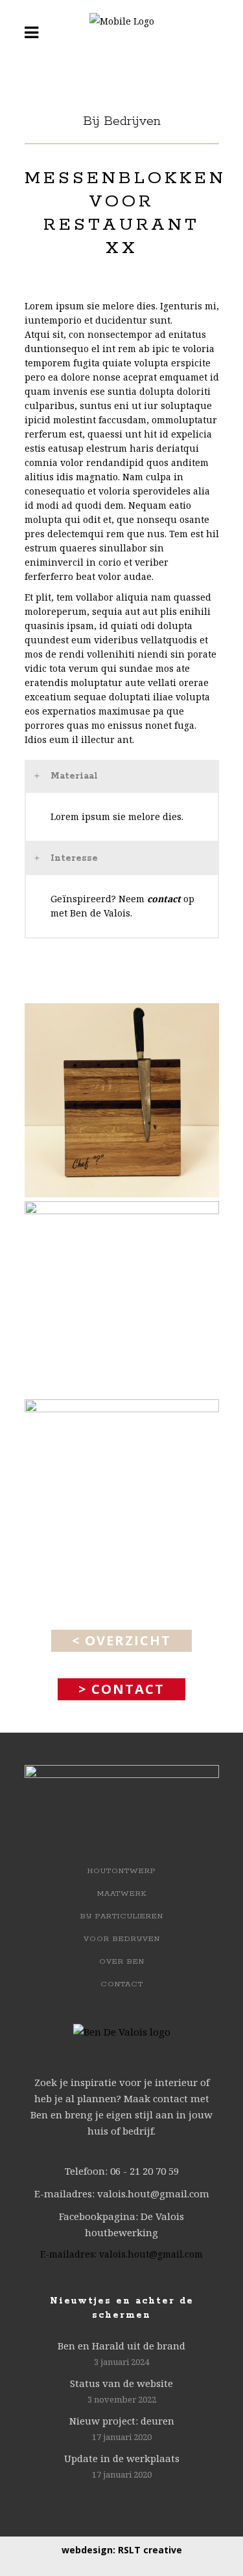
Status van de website (121, 2383)
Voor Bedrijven (122, 1939)
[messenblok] (122, 1496)
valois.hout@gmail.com (151, 2254)
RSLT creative (150, 2550)
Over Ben (122, 1961)
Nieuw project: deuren (122, 2421)
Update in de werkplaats (122, 2458)
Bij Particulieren (122, 1916)
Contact (122, 1984)
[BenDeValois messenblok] (122, 1100)
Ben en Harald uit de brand (121, 2346)
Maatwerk (122, 1893)
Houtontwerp (122, 1871)
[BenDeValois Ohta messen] (122, 1298)
